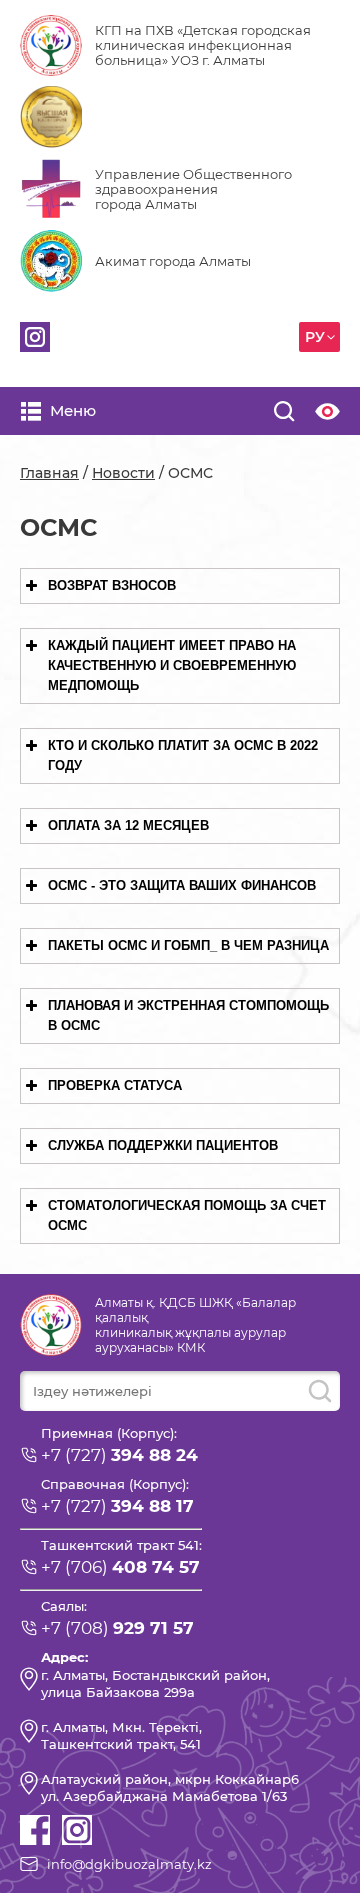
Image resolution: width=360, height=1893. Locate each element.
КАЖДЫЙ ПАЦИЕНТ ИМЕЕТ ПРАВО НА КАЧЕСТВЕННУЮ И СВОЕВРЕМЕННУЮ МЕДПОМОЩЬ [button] (172, 665)
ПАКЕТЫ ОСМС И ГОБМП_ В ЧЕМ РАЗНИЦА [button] (188, 945)
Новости (123, 473)
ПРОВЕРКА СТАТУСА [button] (115, 1085)
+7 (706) (120, 1567)
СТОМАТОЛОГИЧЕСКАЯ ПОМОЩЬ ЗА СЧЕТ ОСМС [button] (187, 1215)
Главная (49, 473)
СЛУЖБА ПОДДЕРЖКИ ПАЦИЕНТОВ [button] (163, 1145)
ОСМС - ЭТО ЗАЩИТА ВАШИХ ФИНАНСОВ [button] (182, 885)
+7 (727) (119, 1455)
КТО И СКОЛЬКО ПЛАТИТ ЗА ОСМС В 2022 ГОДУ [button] (183, 755)
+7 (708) (117, 1628)
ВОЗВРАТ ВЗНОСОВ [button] (112, 585)
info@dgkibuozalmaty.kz (129, 1864)
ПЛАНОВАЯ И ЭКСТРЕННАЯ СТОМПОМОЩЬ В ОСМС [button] (188, 1015)
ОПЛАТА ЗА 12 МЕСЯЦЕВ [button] (128, 825)
